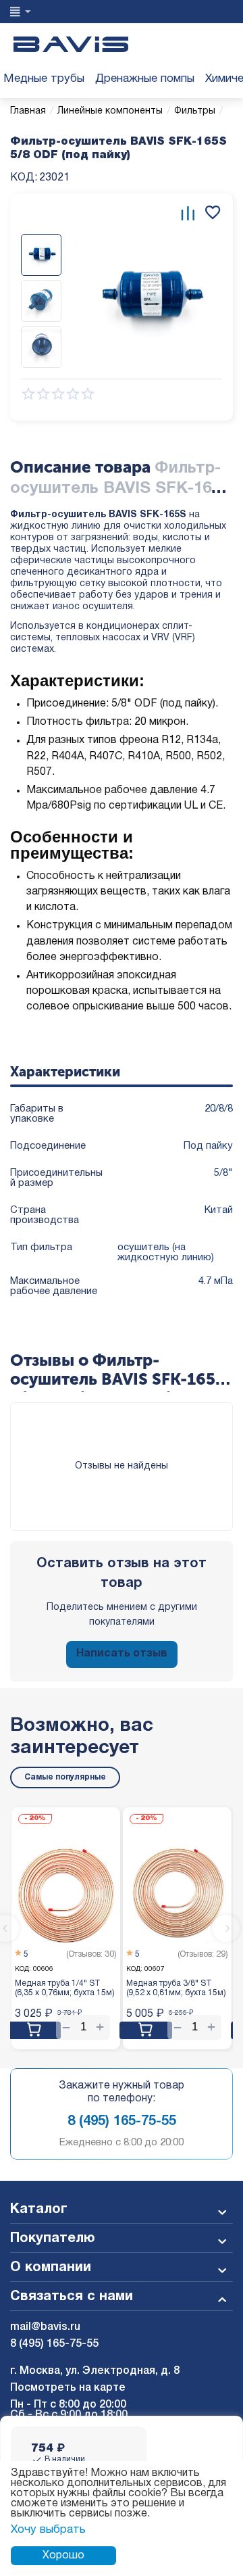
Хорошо (63, 2556)
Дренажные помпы (145, 79)
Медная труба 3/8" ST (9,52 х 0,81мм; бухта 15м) (176, 1988)
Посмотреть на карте (68, 2388)
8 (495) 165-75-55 (122, 2122)
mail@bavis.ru (45, 2327)
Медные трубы (44, 79)
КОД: (24, 178)
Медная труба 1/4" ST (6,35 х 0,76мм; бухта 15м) (65, 1988)
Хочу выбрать (48, 2530)
